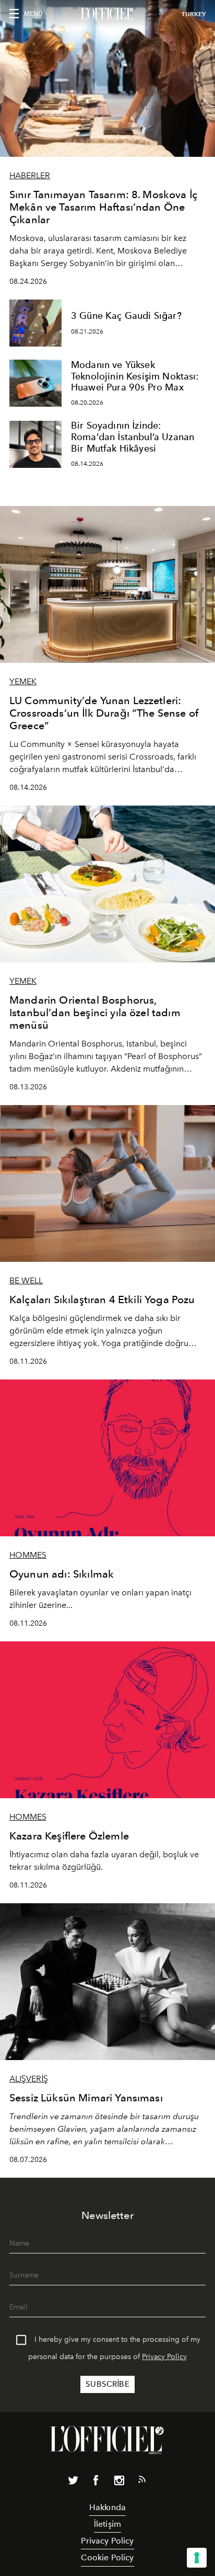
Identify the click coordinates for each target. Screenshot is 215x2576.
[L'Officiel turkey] (107, 14)
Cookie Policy (107, 2557)
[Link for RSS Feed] (142, 2481)
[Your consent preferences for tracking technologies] (197, 2558)
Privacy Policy (164, 2357)
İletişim (107, 2524)
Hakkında (107, 2507)
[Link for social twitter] (73, 2482)
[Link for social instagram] (119, 2482)
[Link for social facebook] (96, 2482)
